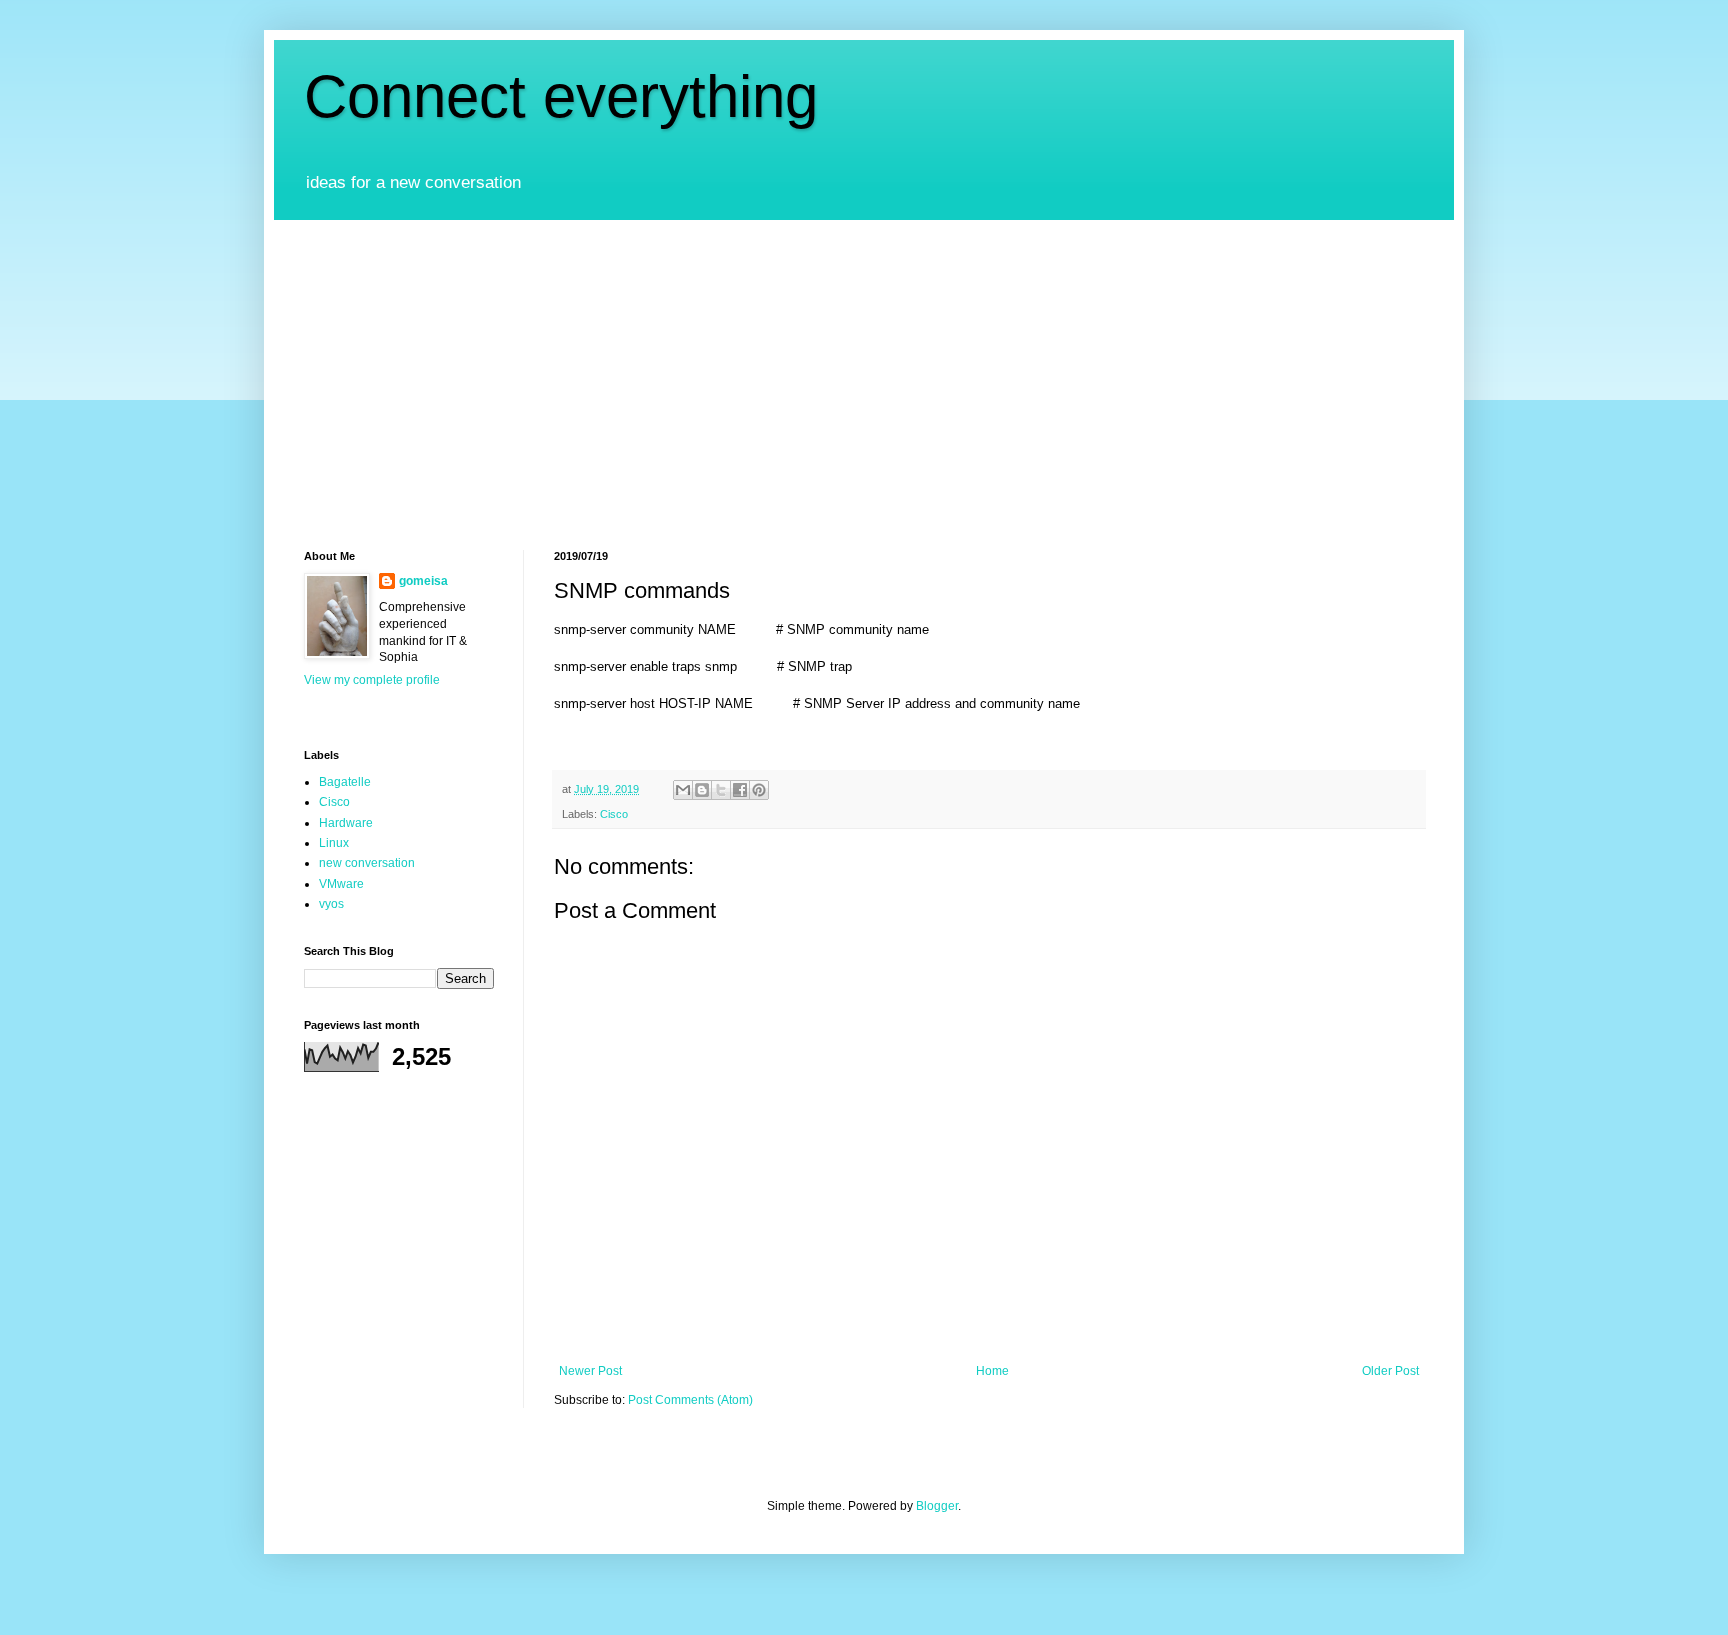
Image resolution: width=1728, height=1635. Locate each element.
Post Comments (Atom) (690, 1400)
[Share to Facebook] (740, 790)
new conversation (367, 863)
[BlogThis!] (702, 790)
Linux (334, 843)
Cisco (614, 814)
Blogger (937, 1506)
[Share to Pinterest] (759, 790)
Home (992, 1371)
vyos (331, 904)
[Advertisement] (864, 370)
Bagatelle (345, 782)
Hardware (346, 823)
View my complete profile (372, 680)
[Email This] (683, 790)
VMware (341, 884)
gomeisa (423, 581)
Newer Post (590, 1371)
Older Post (1390, 1371)
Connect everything (561, 96)
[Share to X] (721, 790)
